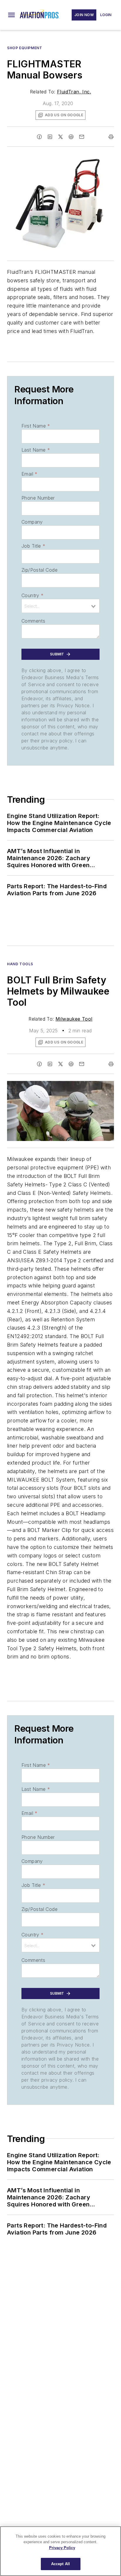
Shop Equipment (25, 48)
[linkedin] (50, 137)
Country (32, 595)
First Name (36, 426)
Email (29, 474)
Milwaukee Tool (74, 1019)
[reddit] (71, 137)
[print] (111, 137)
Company (32, 522)
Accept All (60, 2564)
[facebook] (39, 137)
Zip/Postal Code (40, 570)
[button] (11, 15)
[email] (82, 137)
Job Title (33, 546)
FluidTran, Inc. (74, 92)
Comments (33, 621)
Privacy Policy (62, 2548)
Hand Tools (20, 964)
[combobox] (60, 606)
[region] (60, 2551)
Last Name (36, 450)
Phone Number (38, 498)
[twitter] (60, 137)
